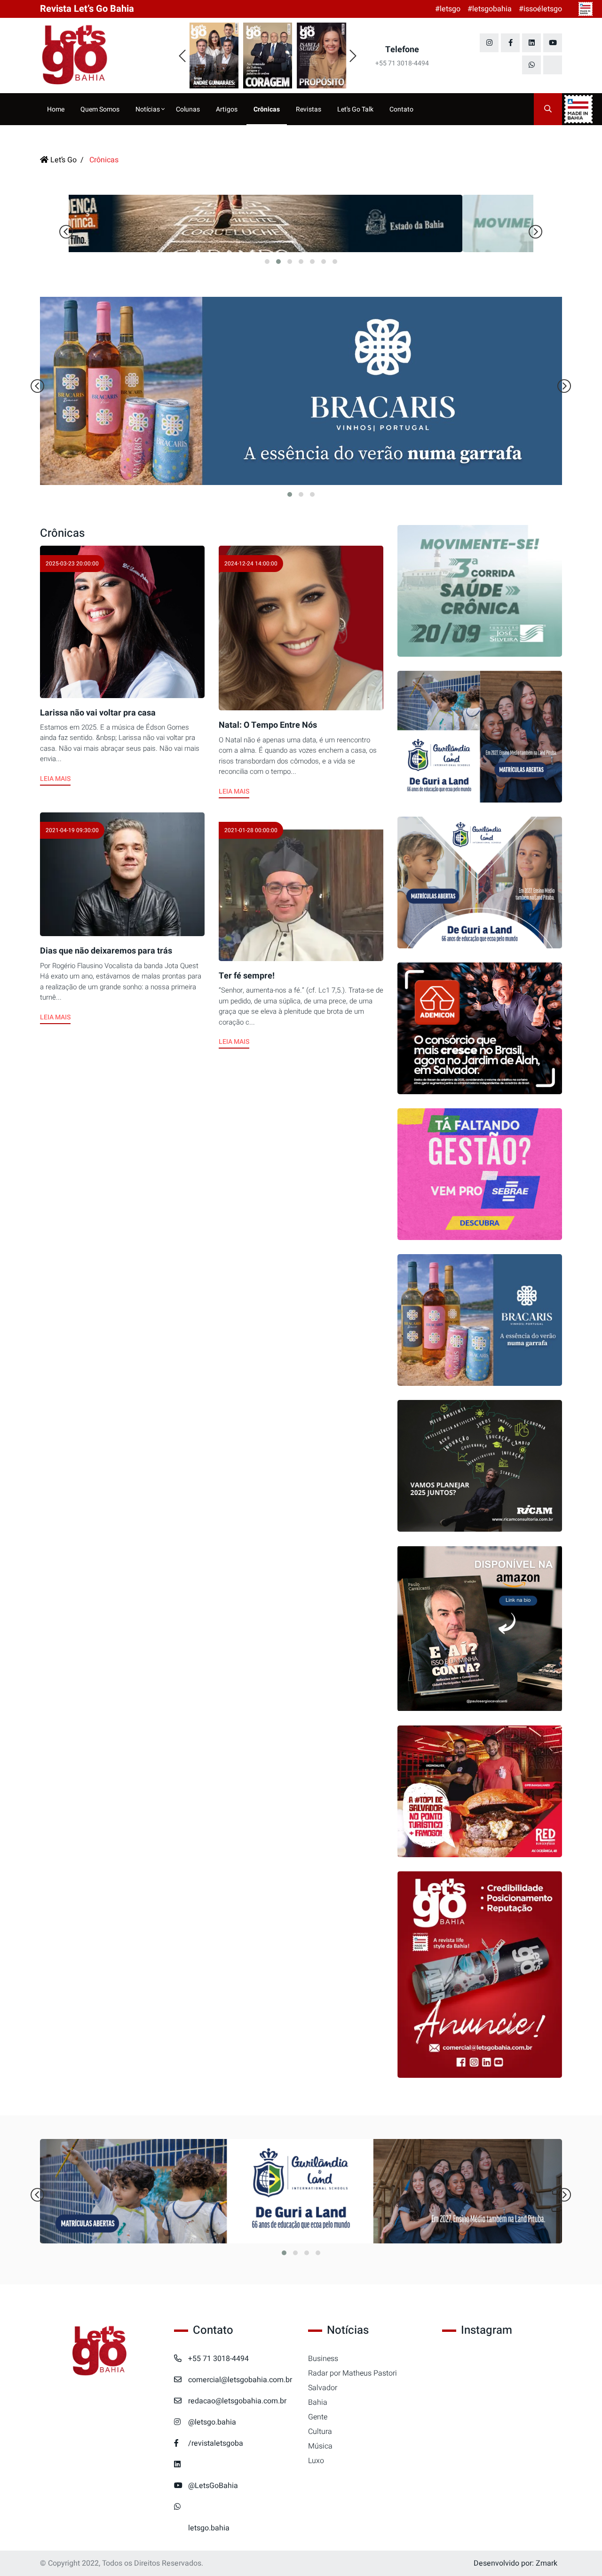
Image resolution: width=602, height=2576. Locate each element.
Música (320, 2446)
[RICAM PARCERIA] (480, 1466)
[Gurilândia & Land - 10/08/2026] (480, 737)
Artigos (227, 109)
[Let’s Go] (100, 2351)
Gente (318, 2417)
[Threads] (553, 65)
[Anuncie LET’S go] (480, 1975)
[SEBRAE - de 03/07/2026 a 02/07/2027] (480, 1174)
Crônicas (267, 109)
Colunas (188, 109)
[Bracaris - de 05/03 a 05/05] (480, 1320)
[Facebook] (510, 43)
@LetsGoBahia (213, 2486)
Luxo (316, 2461)
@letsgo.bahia (212, 2422)
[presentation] (182, 56)
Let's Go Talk (355, 109)
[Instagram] (489, 43)
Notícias (148, 109)
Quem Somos (100, 109)
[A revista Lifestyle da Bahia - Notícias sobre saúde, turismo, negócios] (100, 56)
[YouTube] (553, 43)
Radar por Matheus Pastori (352, 2373)
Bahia (318, 2402)
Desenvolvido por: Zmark (515, 2563)
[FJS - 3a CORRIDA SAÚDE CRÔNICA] (301, 223)
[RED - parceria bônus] (480, 1791)
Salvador (323, 2388)
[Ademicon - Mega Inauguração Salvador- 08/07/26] (480, 1028)
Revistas (309, 109)
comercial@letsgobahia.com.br (240, 2380)
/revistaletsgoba (216, 2443)
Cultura (320, 2432)
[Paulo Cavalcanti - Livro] (480, 1629)
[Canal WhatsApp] (531, 65)
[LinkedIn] (531, 43)
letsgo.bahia (209, 2528)
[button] (267, 262)
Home (56, 109)
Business (323, 2359)
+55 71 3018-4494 (218, 2359)
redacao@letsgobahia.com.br (237, 2401)
